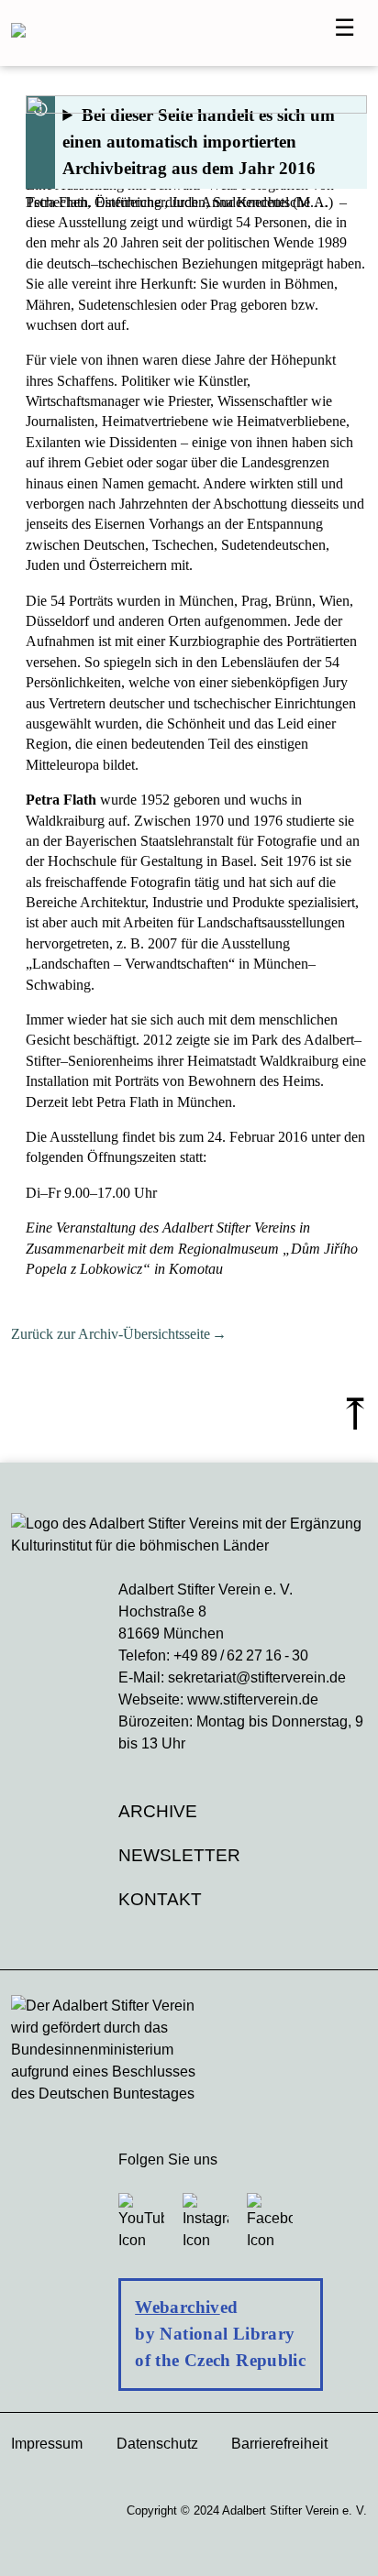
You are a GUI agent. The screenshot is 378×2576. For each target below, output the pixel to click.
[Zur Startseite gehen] (172, 33)
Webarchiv (177, 2307)
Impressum (47, 2444)
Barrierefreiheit (279, 2444)
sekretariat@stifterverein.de (257, 1677)
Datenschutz (157, 2444)
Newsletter (179, 1855)
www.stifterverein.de (253, 1699)
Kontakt (160, 1899)
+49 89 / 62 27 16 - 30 (241, 1655)
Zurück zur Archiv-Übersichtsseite (111, 1334)
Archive (158, 1811)
